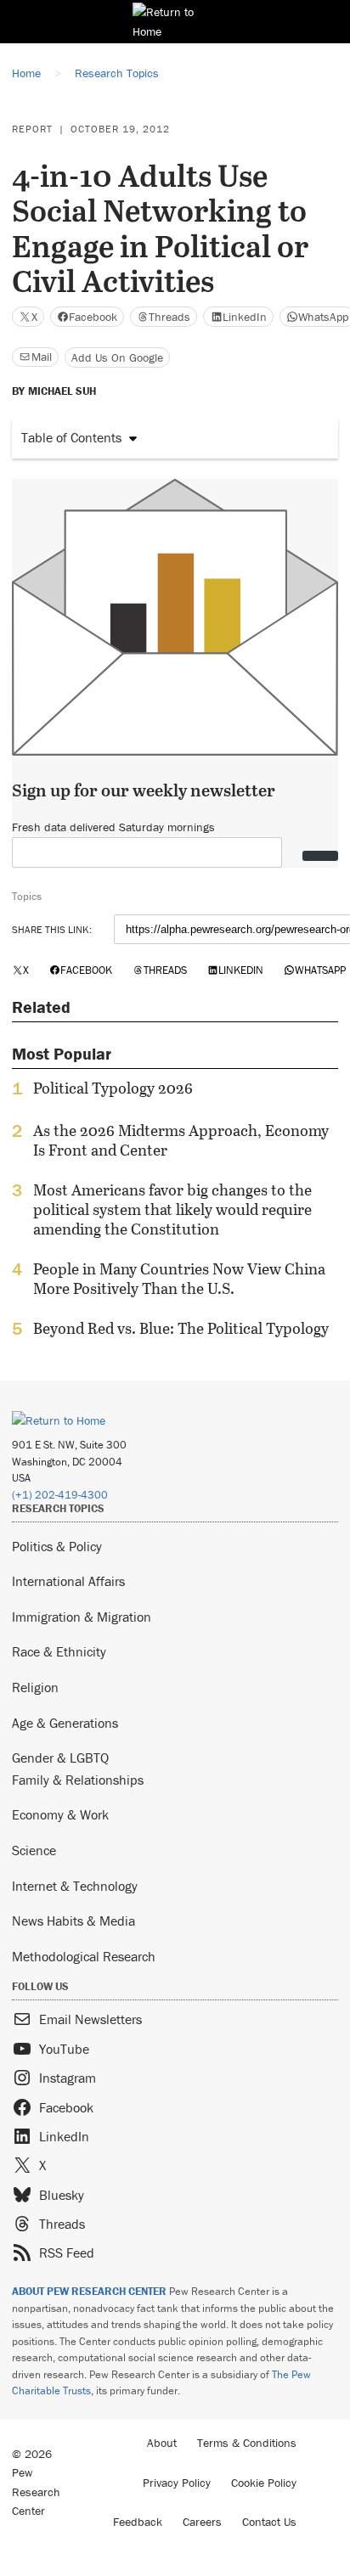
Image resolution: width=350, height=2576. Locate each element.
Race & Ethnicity (59, 1651)
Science (34, 1850)
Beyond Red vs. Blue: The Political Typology (181, 1329)
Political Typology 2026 (113, 1088)
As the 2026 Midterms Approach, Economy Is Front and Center (181, 1140)
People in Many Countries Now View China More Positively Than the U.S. (179, 1279)
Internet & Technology (75, 1886)
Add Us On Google (117, 357)
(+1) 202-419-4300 (60, 1495)
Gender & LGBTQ (60, 1758)
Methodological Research (84, 1956)
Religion (35, 1687)
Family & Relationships (78, 1780)
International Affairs (68, 1581)
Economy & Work (60, 1814)
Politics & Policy (57, 1546)
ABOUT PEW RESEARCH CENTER (89, 2291)
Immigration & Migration (82, 1617)
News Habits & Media (73, 1921)
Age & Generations (65, 1723)
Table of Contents (71, 437)
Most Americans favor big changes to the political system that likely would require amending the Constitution (172, 1209)
